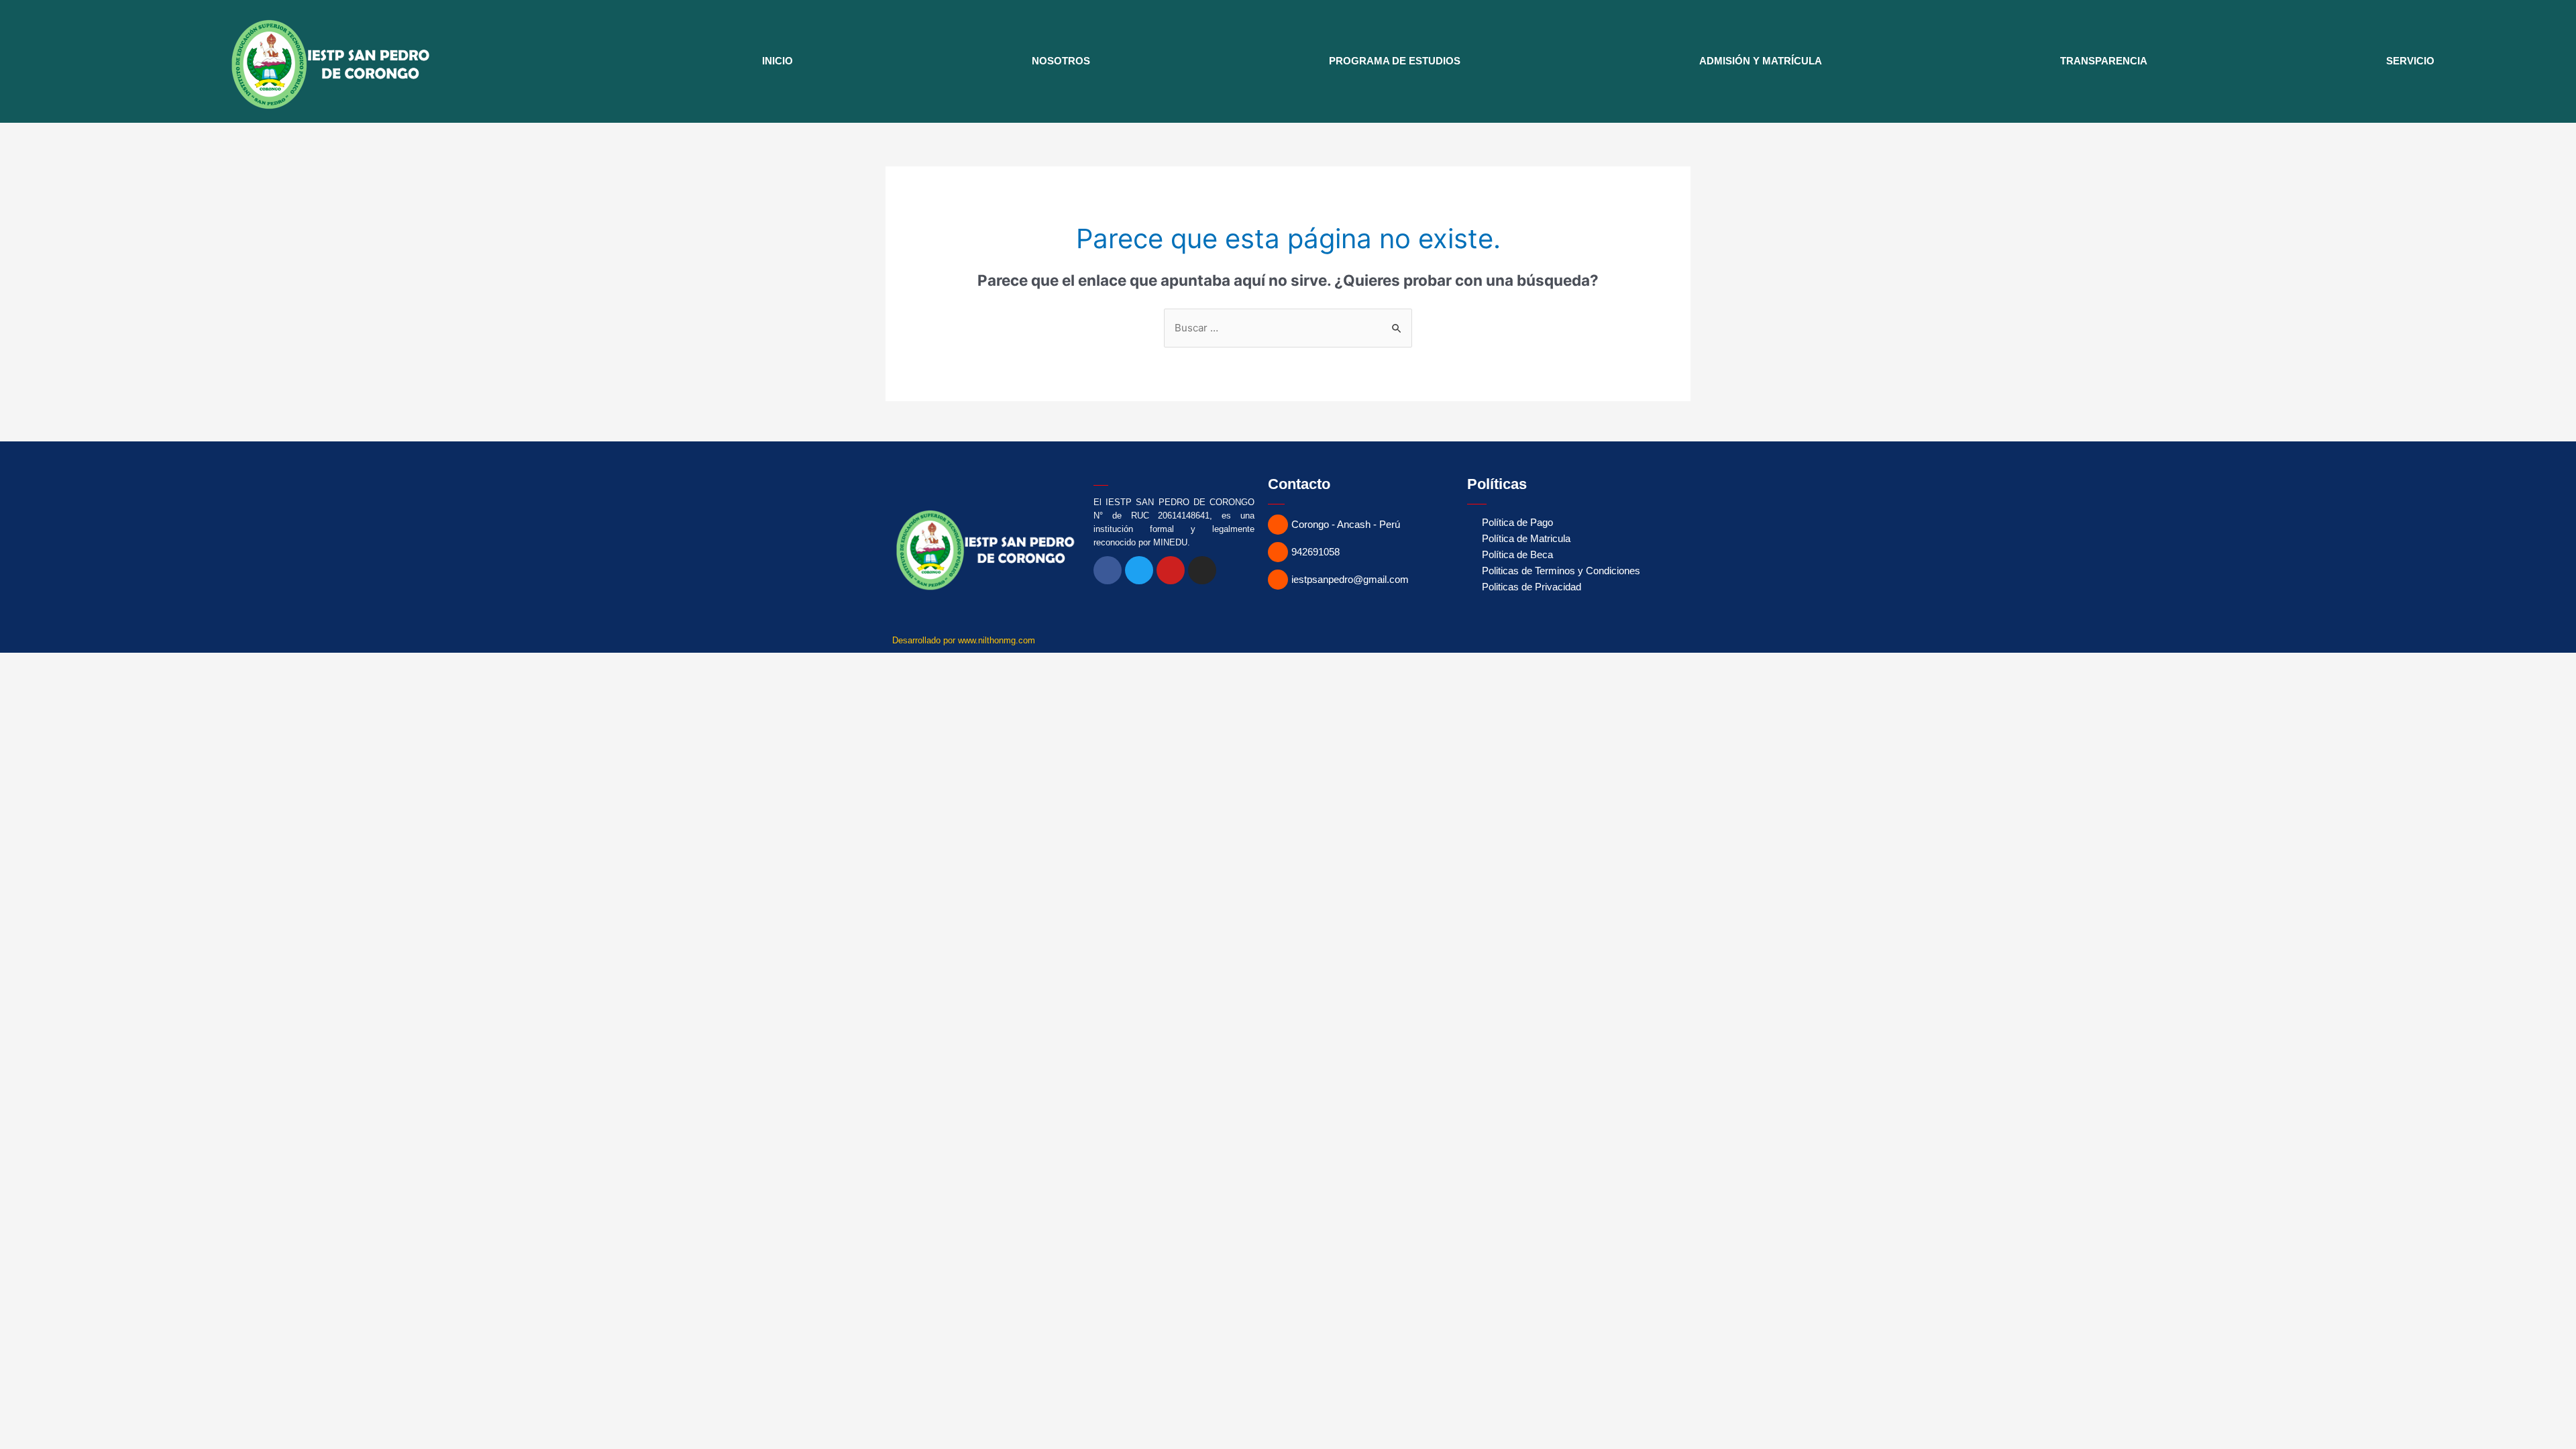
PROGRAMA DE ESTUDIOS (1395, 61)
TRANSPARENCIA (2104, 61)
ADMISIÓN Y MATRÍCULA (1761, 61)
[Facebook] (1108, 570)
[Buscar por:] (1288, 328)
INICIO (777, 61)
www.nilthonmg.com (997, 640)
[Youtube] (1171, 570)
